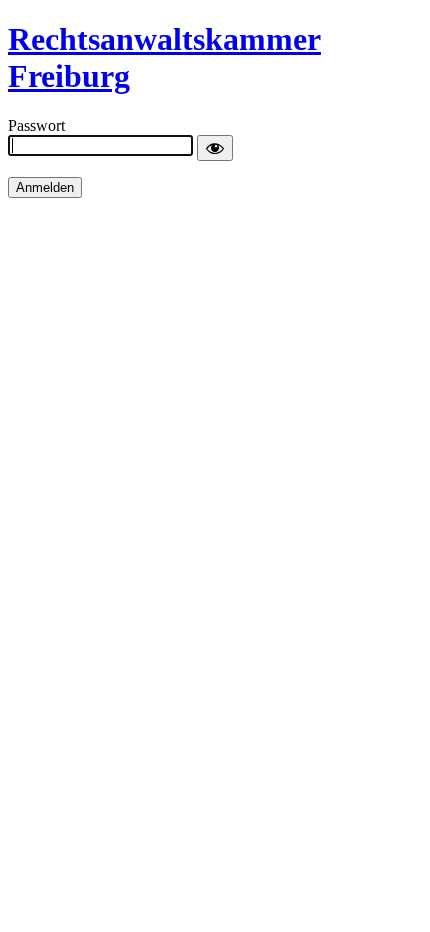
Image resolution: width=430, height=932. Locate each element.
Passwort (36, 125)
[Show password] (215, 148)
